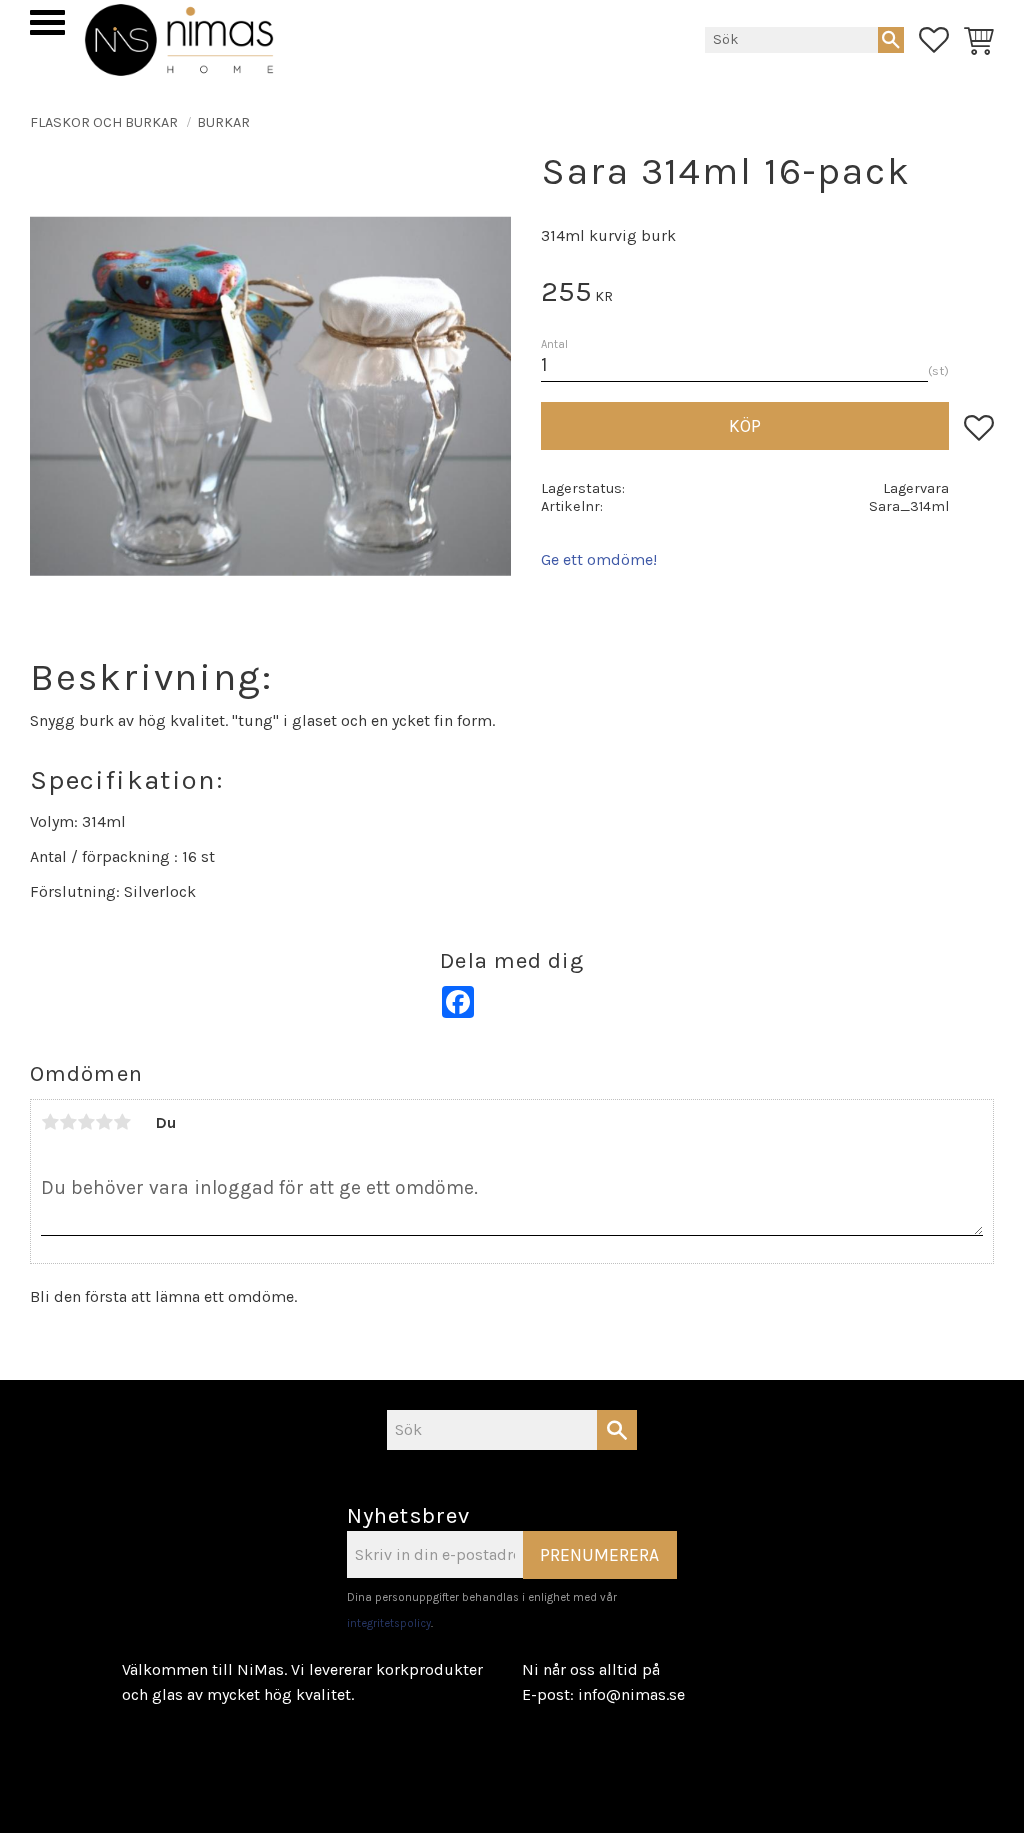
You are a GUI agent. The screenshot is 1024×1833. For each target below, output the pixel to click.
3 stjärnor (86, 1122)
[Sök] (891, 40)
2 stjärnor (68, 1122)
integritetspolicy (389, 1623)
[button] (47, 22)
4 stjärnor (104, 1122)
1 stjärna (50, 1122)
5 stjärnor (122, 1122)
